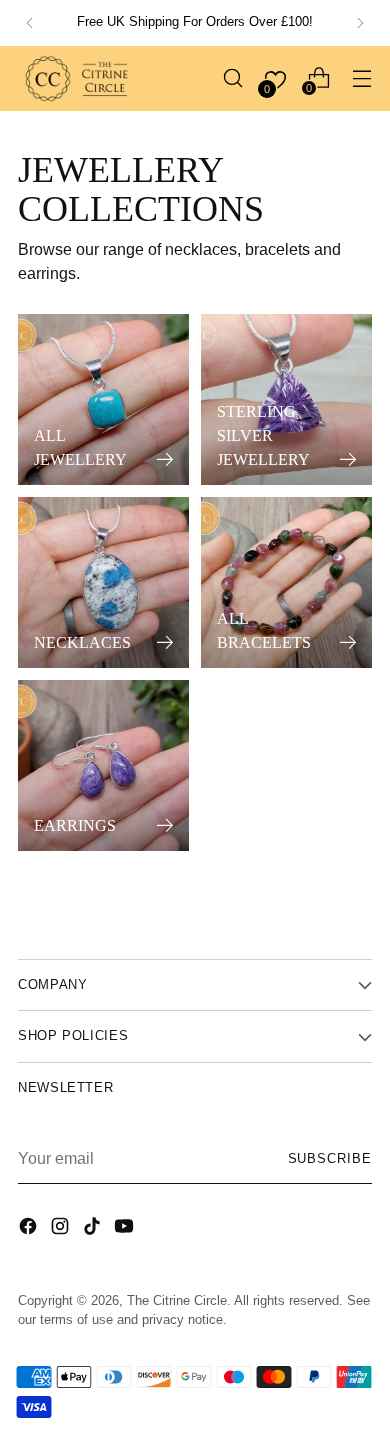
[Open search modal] (232, 78)
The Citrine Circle (177, 1301)
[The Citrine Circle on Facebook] (30, 1229)
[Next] (360, 23)
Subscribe (330, 1159)
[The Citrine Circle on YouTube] (126, 1229)
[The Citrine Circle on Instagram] (62, 1229)
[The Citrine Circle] (78, 78)
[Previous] (30, 23)
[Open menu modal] (361, 78)
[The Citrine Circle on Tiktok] (94, 1229)
